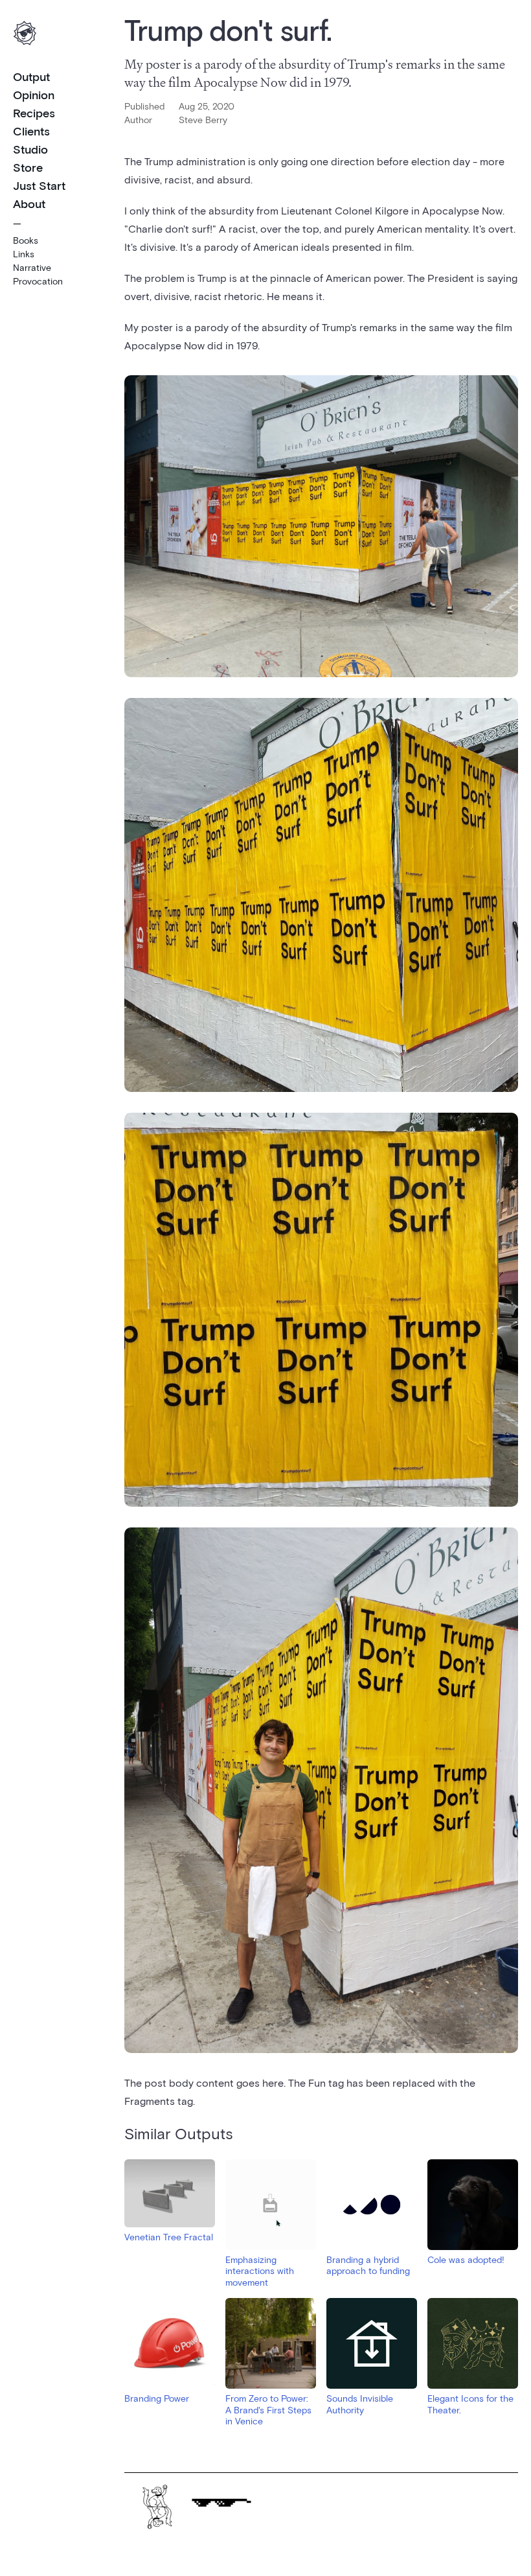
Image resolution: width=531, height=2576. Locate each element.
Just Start (39, 185)
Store (28, 167)
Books (26, 240)
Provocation (38, 281)
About (29, 203)
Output (31, 76)
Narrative (32, 267)
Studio (30, 149)
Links (24, 254)
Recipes (34, 113)
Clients (31, 131)
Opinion (34, 95)
